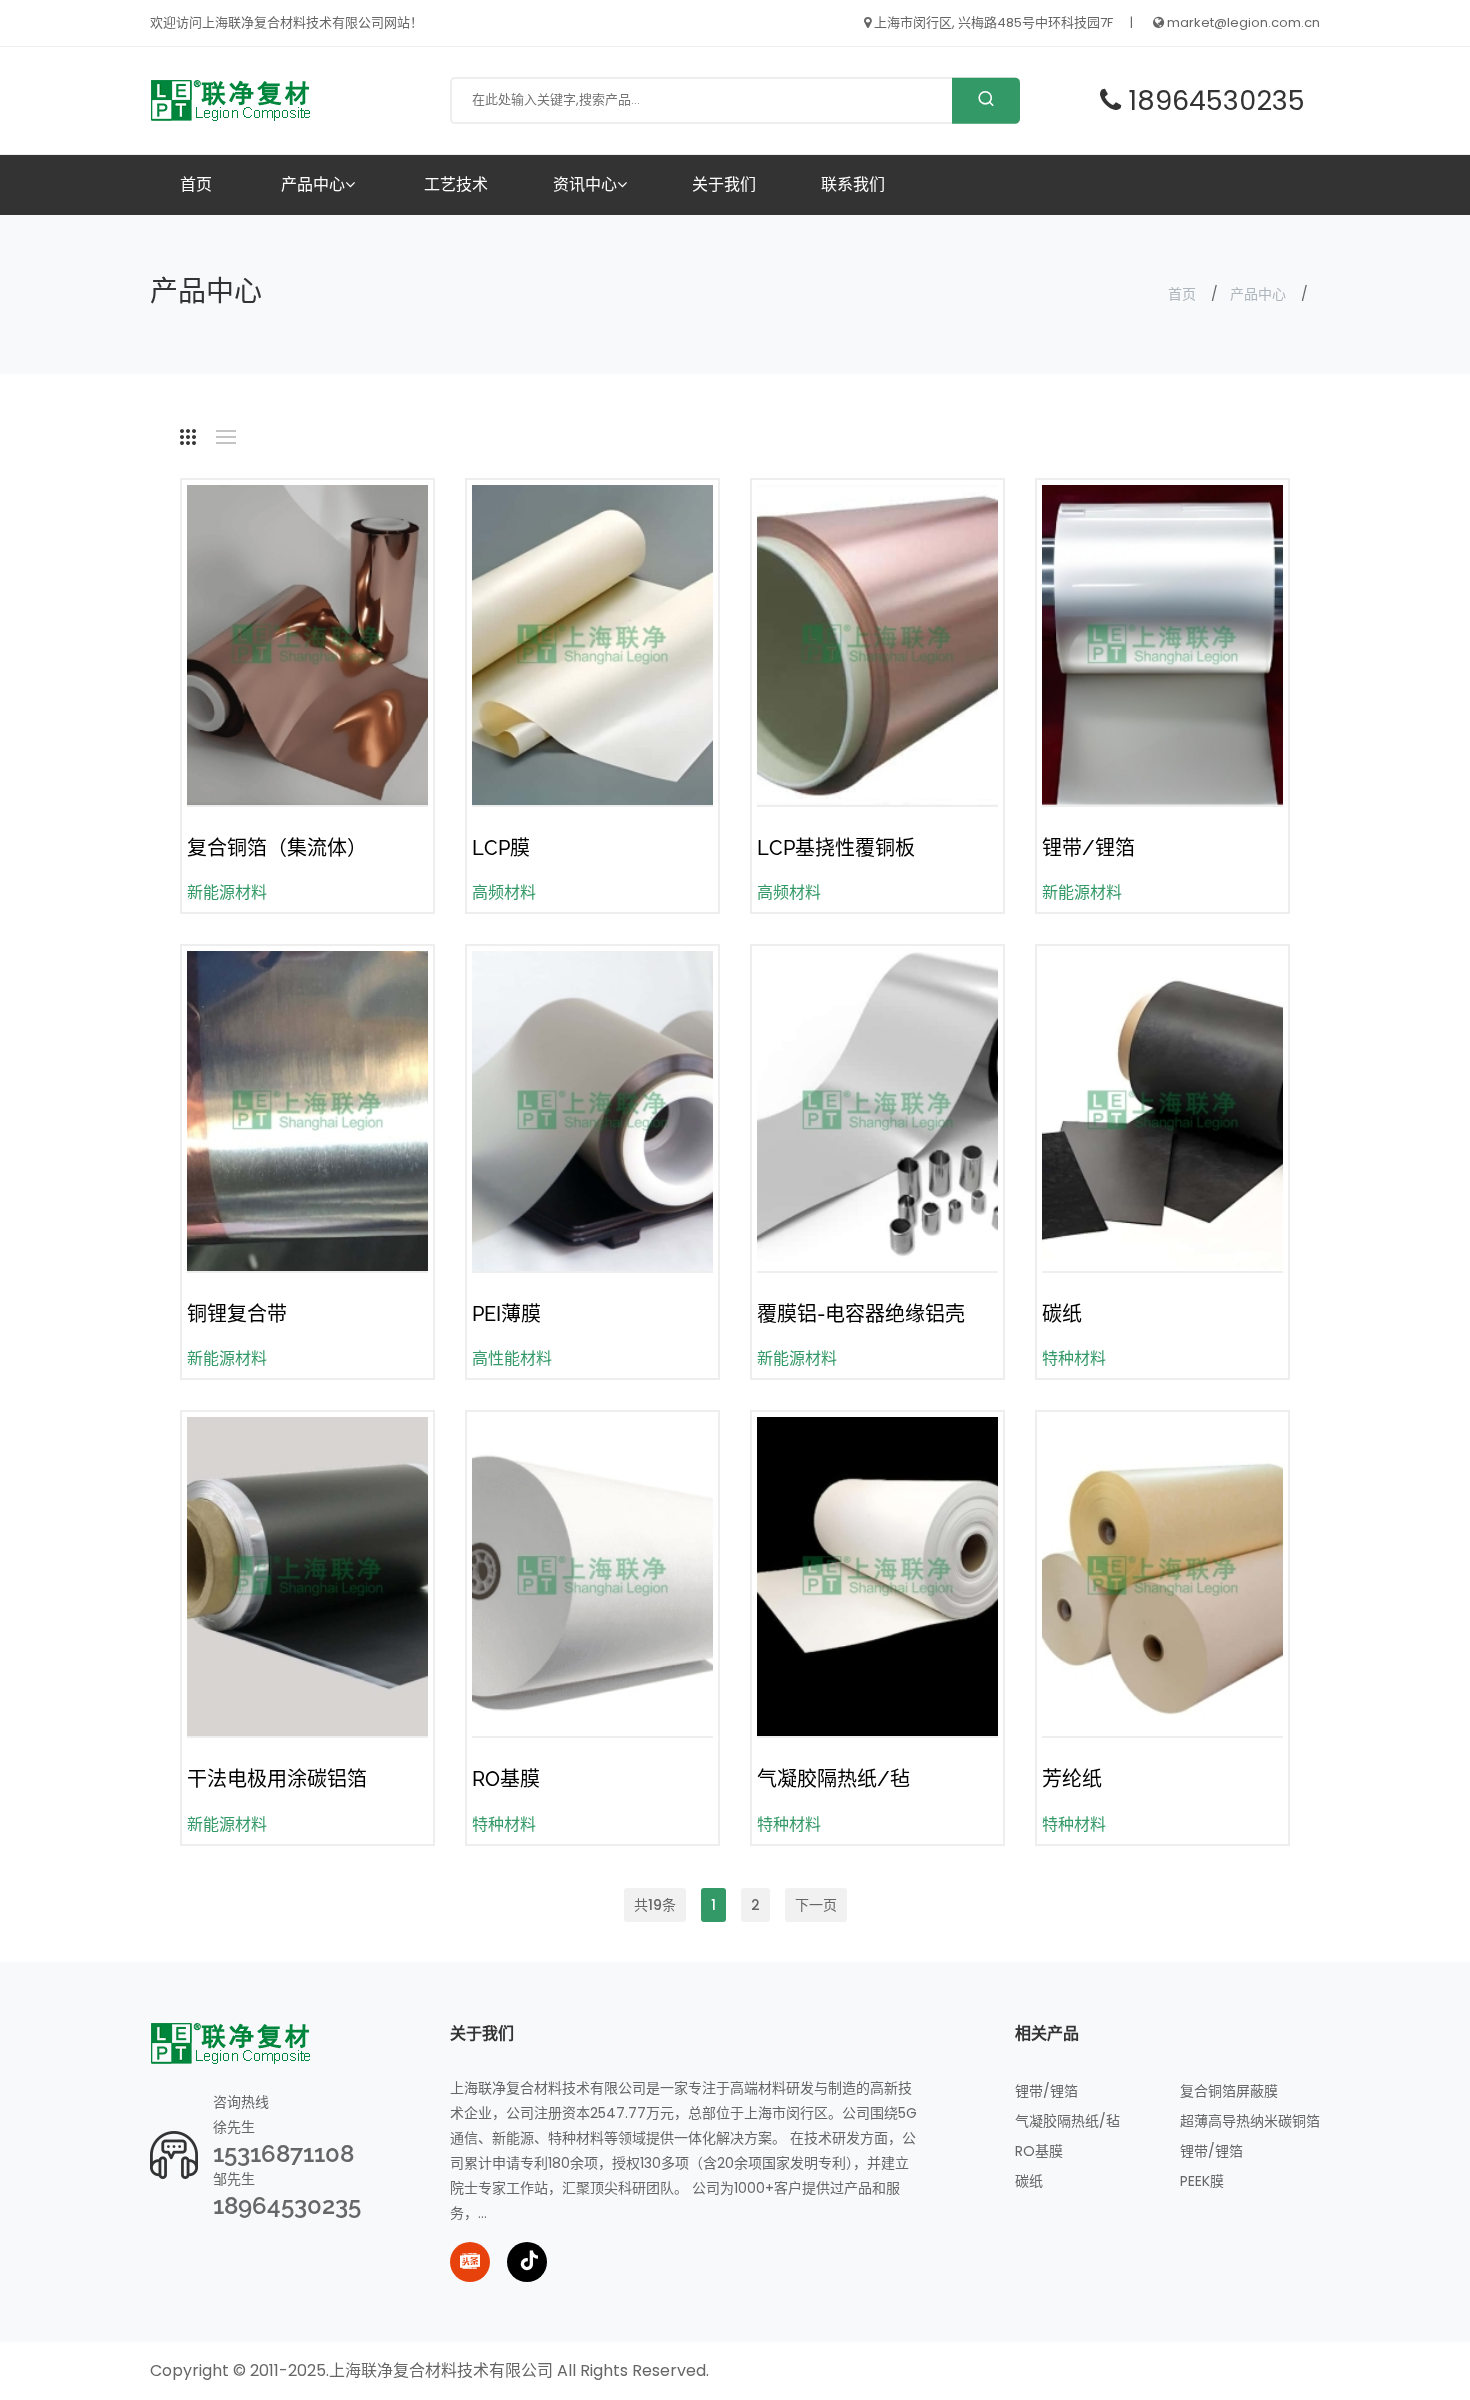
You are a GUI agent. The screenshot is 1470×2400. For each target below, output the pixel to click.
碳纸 (1062, 1314)
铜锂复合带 (237, 1314)
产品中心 (313, 184)
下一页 (816, 1905)
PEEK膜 (1202, 2181)
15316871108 (283, 2153)
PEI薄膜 (506, 1314)
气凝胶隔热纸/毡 (833, 1779)
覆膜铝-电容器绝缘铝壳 (861, 1314)
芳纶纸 (1072, 1779)
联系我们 (853, 184)
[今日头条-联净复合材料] (470, 2262)
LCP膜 (501, 848)
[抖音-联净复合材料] (527, 2262)
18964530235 (287, 2205)
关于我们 (724, 184)
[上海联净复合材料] (231, 99)
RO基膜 (506, 1779)
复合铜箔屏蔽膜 (1229, 2091)
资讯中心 (585, 184)
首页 (196, 184)
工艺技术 (456, 184)
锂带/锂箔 (1088, 848)
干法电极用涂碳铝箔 (277, 1779)
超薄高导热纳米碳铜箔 (1250, 2121)
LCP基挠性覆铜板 (836, 848)
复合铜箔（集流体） (277, 848)
